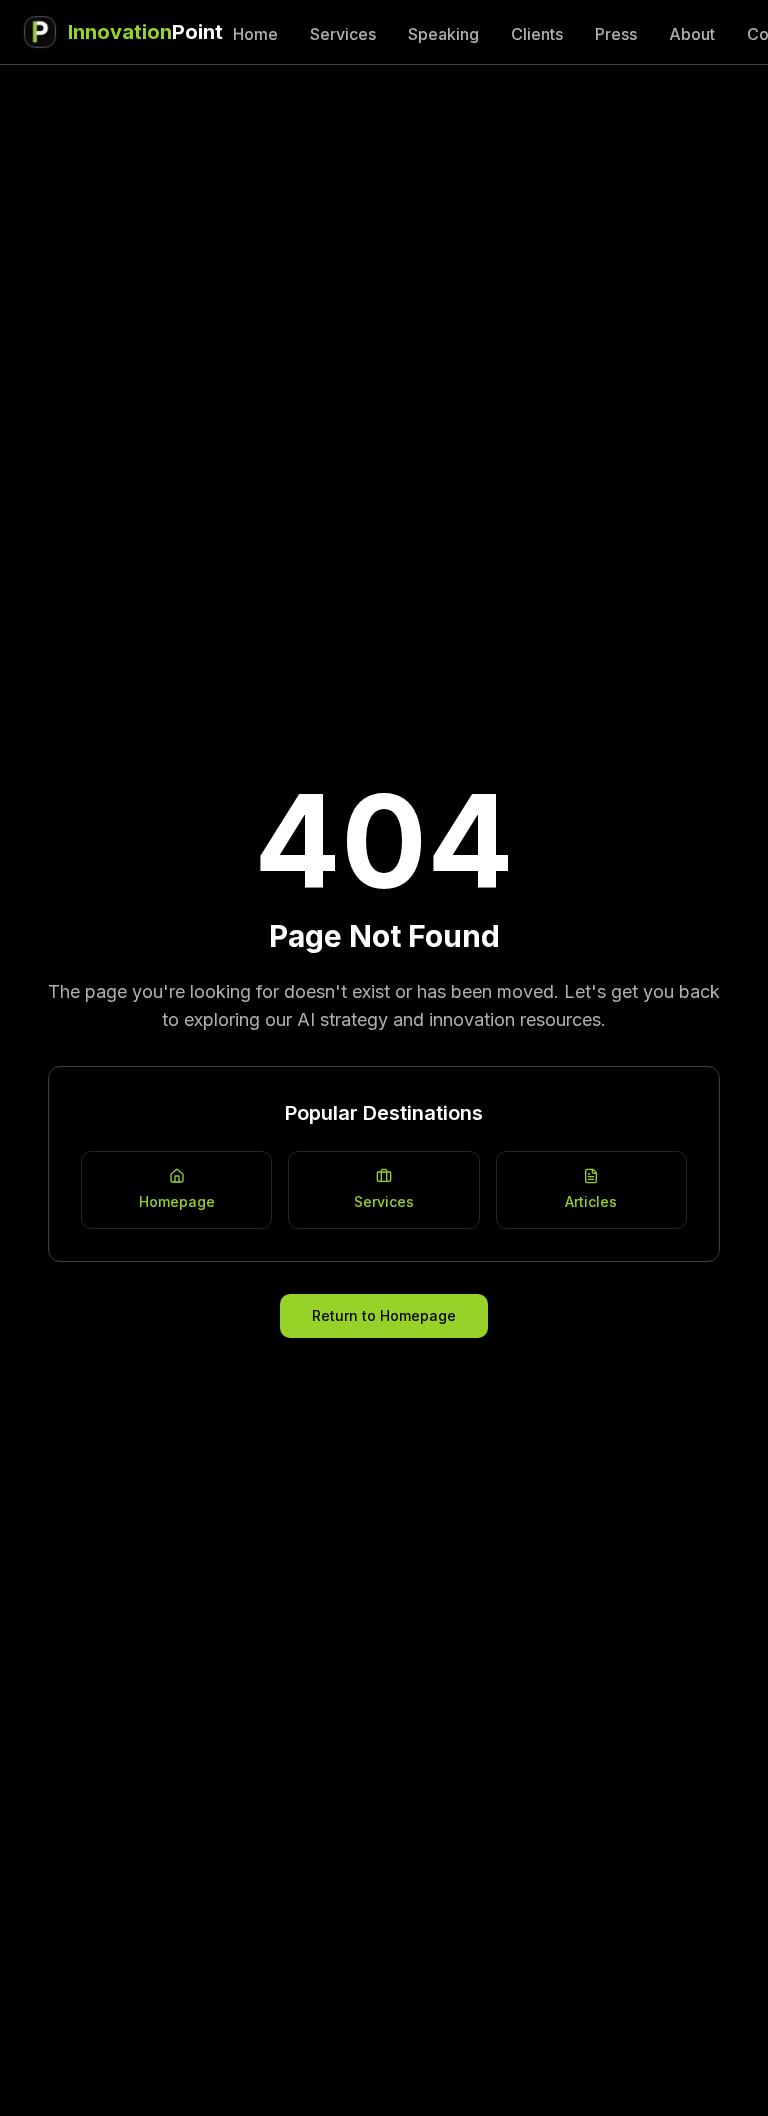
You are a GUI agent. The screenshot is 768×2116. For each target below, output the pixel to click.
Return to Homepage (384, 1315)
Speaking (443, 34)
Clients (537, 34)
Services (343, 34)
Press (616, 34)
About (692, 34)
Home (255, 34)
